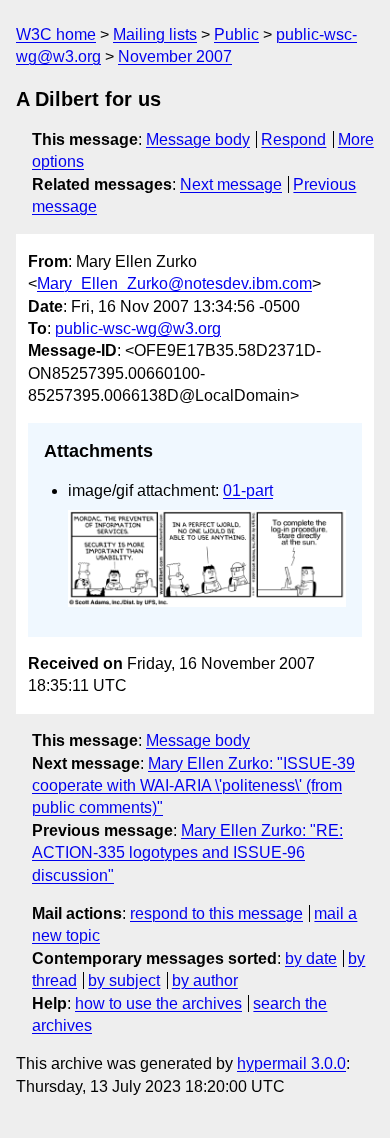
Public (236, 34)
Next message (231, 184)
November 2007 (175, 56)
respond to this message (216, 913)
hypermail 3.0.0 (291, 1063)
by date (311, 958)
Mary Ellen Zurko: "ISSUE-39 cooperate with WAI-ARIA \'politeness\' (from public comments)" (193, 786)
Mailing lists (155, 34)
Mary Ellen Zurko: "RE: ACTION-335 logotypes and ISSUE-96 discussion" (187, 853)
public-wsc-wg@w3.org (138, 328)
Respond (293, 139)
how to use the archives (158, 1003)
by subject (124, 980)
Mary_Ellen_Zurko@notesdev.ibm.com (174, 283)
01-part (248, 490)
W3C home (56, 34)
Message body (198, 139)
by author (205, 980)
